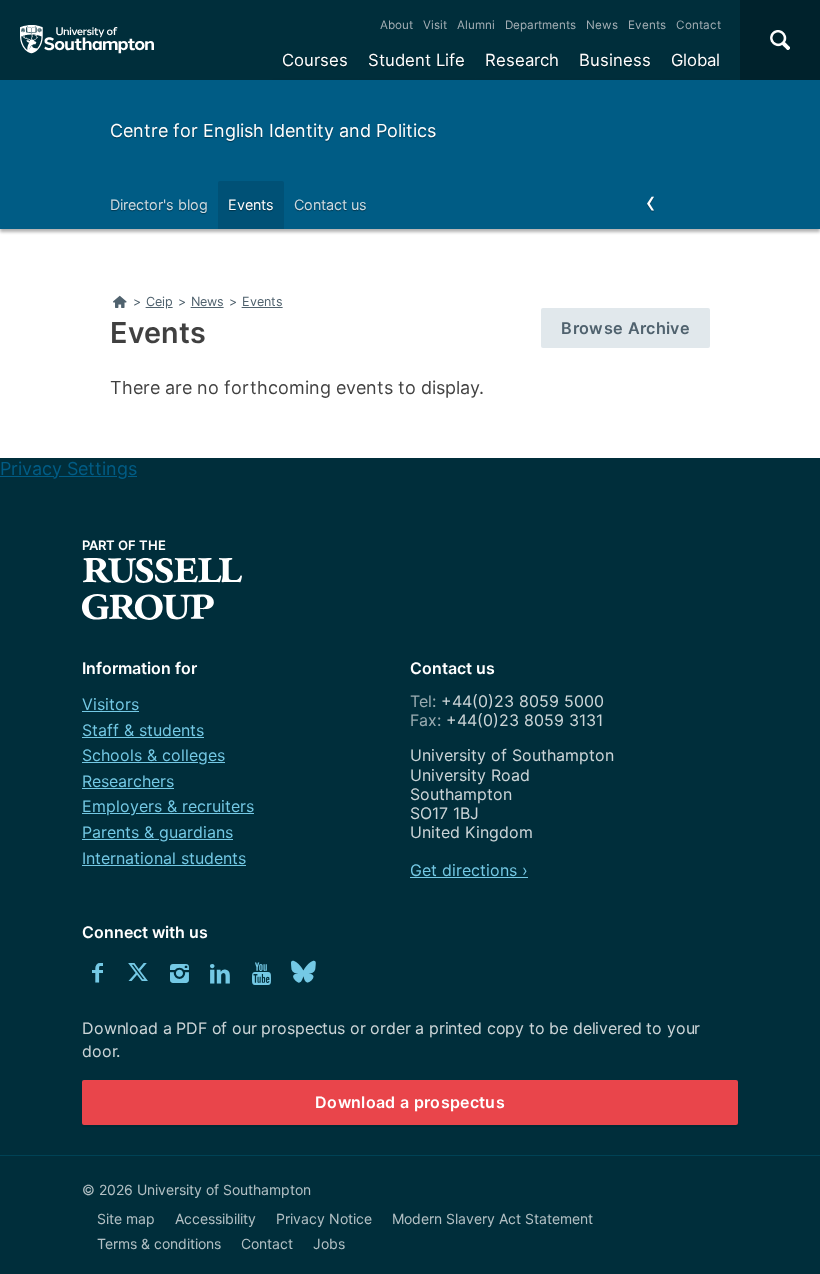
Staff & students (143, 730)
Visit (435, 25)
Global (695, 60)
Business (615, 60)
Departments (540, 25)
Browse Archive (625, 328)
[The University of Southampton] (87, 40)
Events (647, 25)
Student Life (416, 60)
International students (164, 858)
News (602, 25)
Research (522, 60)
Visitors (110, 704)
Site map (126, 1218)
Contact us (330, 204)
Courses (315, 60)
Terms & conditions (159, 1243)
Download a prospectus (410, 1102)
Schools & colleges (153, 755)
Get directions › (469, 870)
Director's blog (159, 204)
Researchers (128, 781)
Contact (698, 25)
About (396, 25)
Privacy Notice (324, 1218)
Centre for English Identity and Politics (273, 130)
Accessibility (215, 1218)
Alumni (476, 25)
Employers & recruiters (168, 806)
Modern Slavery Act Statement (492, 1218)
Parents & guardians (157, 832)
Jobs (329, 1243)
